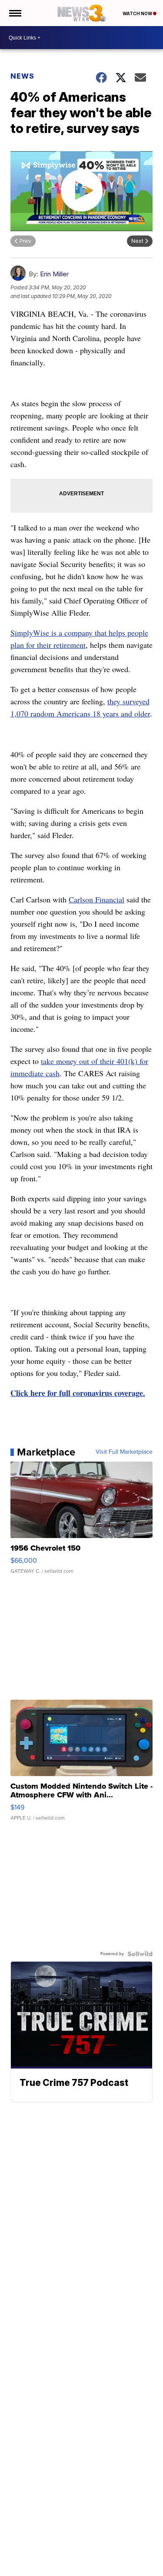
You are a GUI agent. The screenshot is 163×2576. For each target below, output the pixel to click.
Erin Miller (54, 274)
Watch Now (138, 13)
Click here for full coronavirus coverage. (78, 1393)
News (22, 76)
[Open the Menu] (15, 13)
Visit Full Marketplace (124, 1452)
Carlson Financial (96, 899)
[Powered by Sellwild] (140, 1954)
